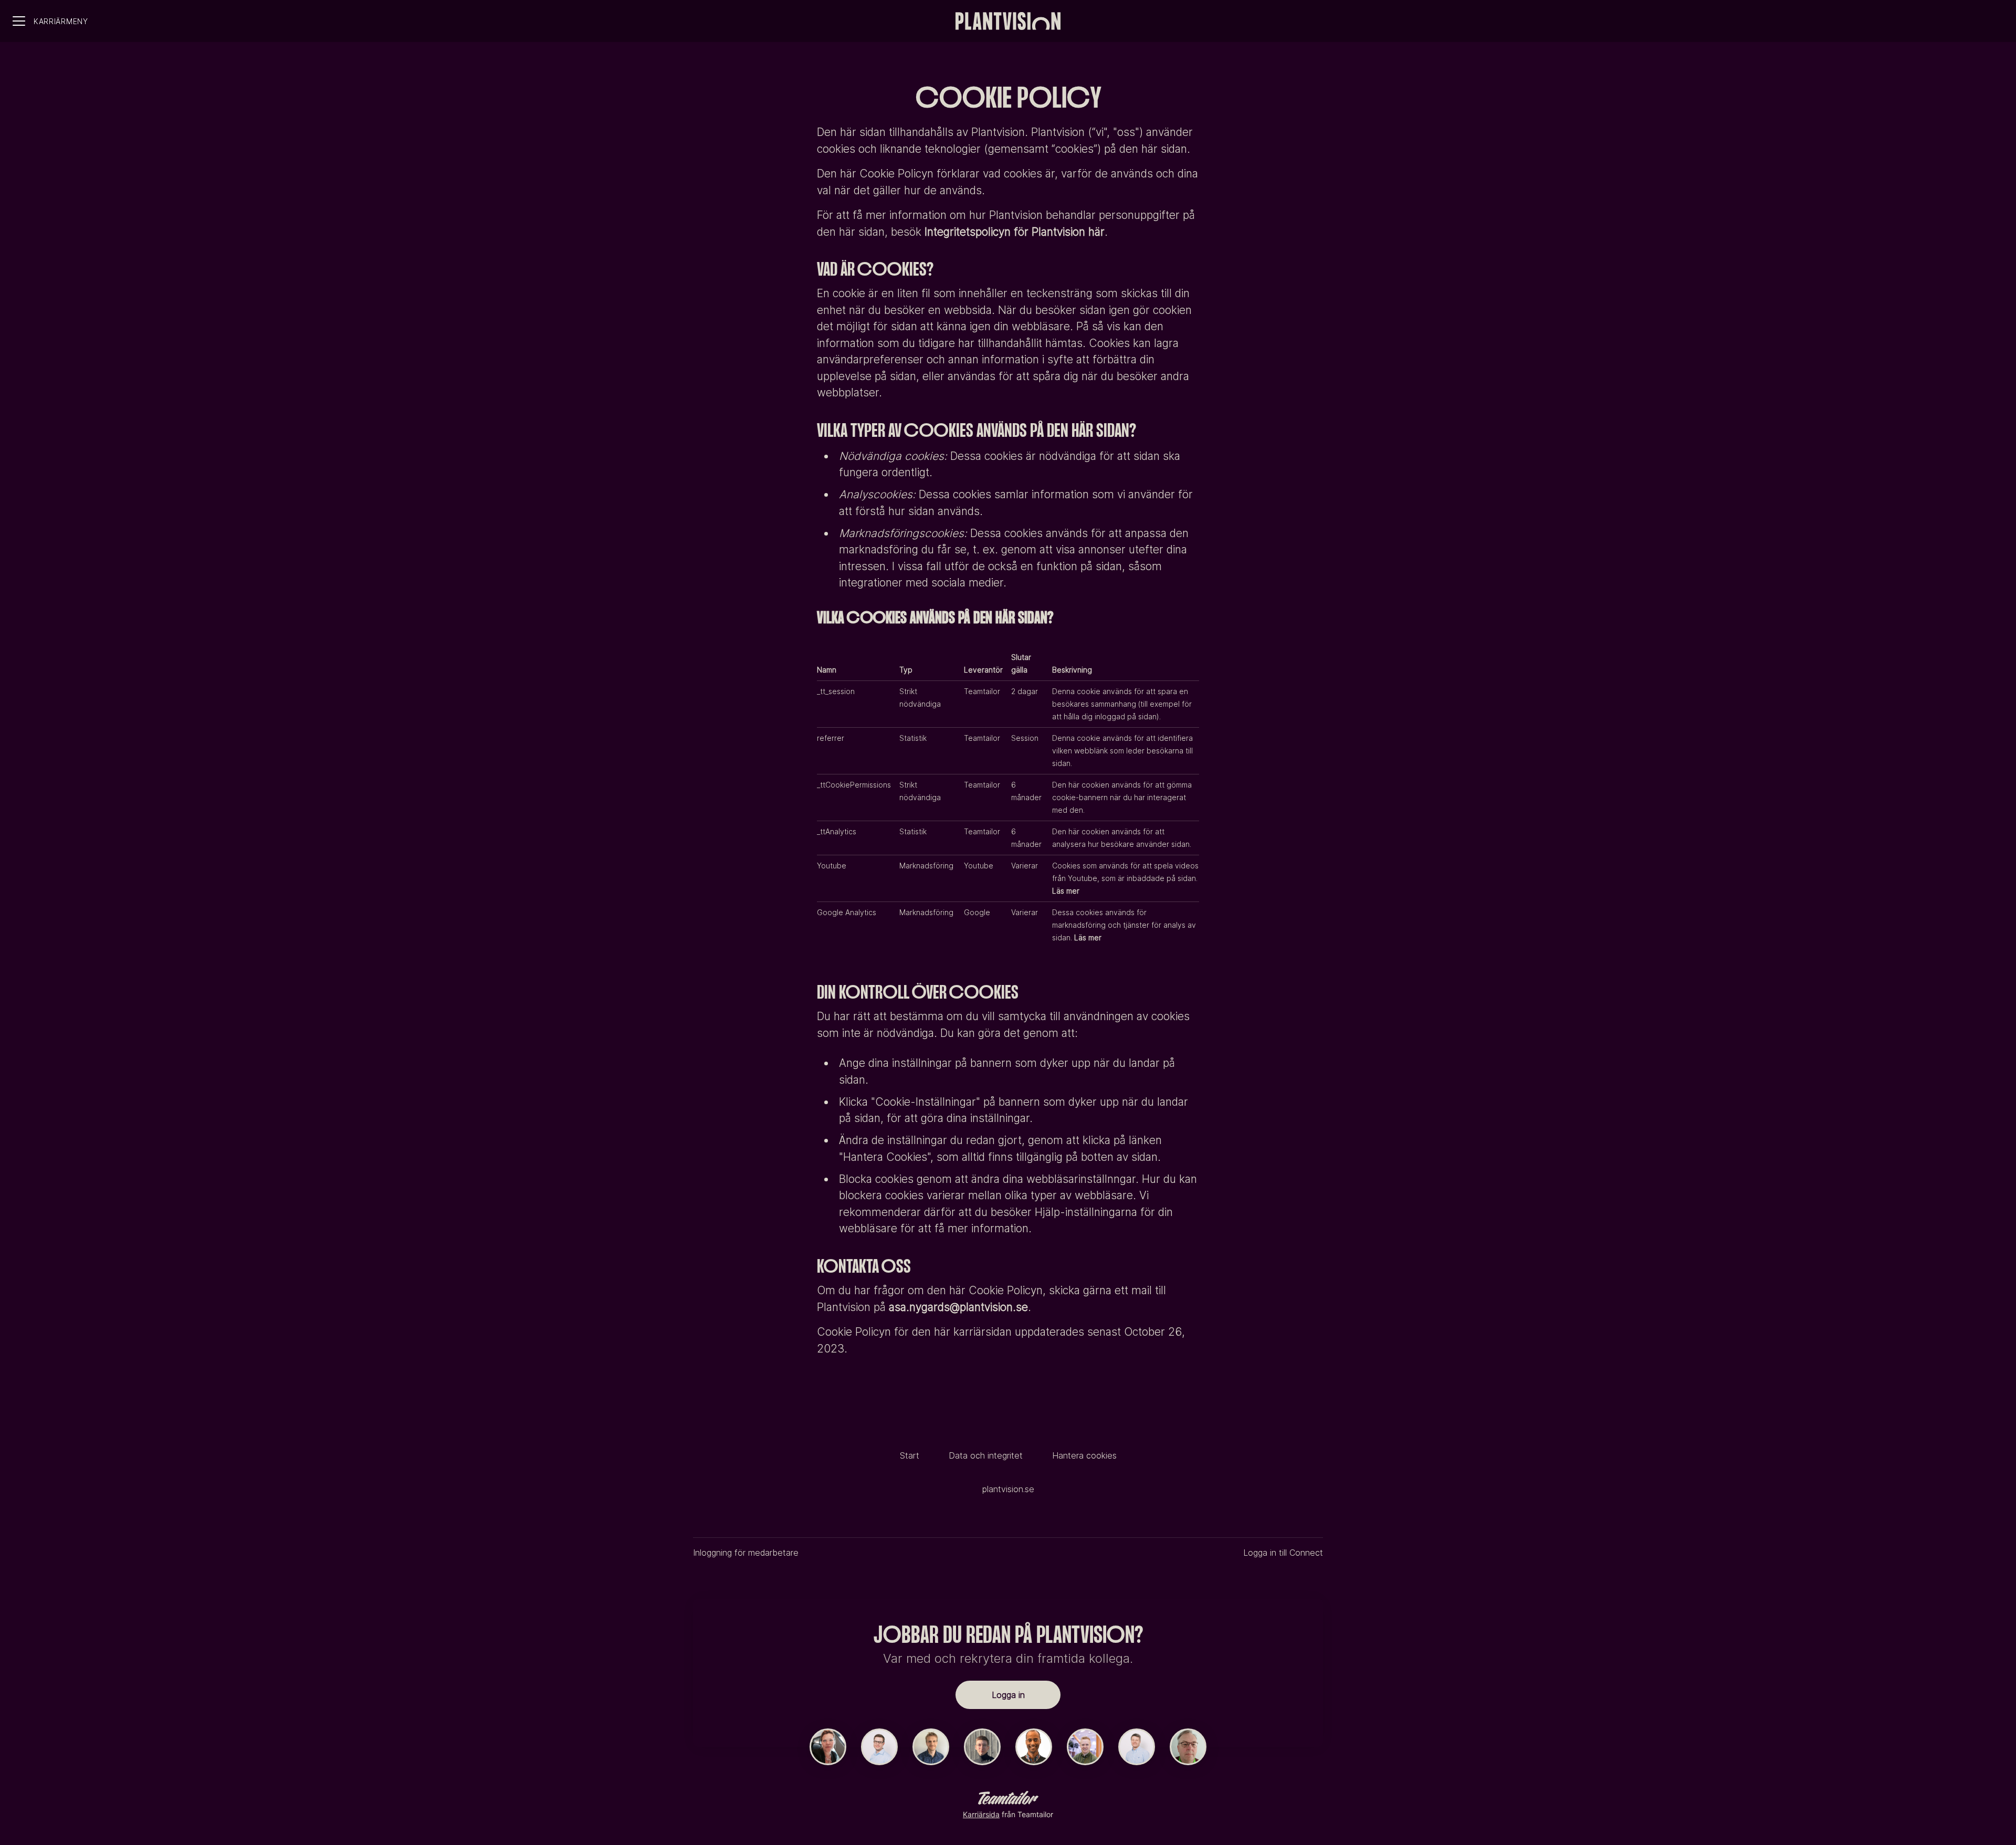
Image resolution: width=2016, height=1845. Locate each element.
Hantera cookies (1084, 1455)
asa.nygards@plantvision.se (958, 1307)
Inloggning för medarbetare (746, 1553)
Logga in (1008, 1695)
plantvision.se (1008, 1489)
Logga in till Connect (1283, 1553)
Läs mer (1066, 891)
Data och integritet (986, 1455)
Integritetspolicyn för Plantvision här (1015, 232)
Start (910, 1455)
